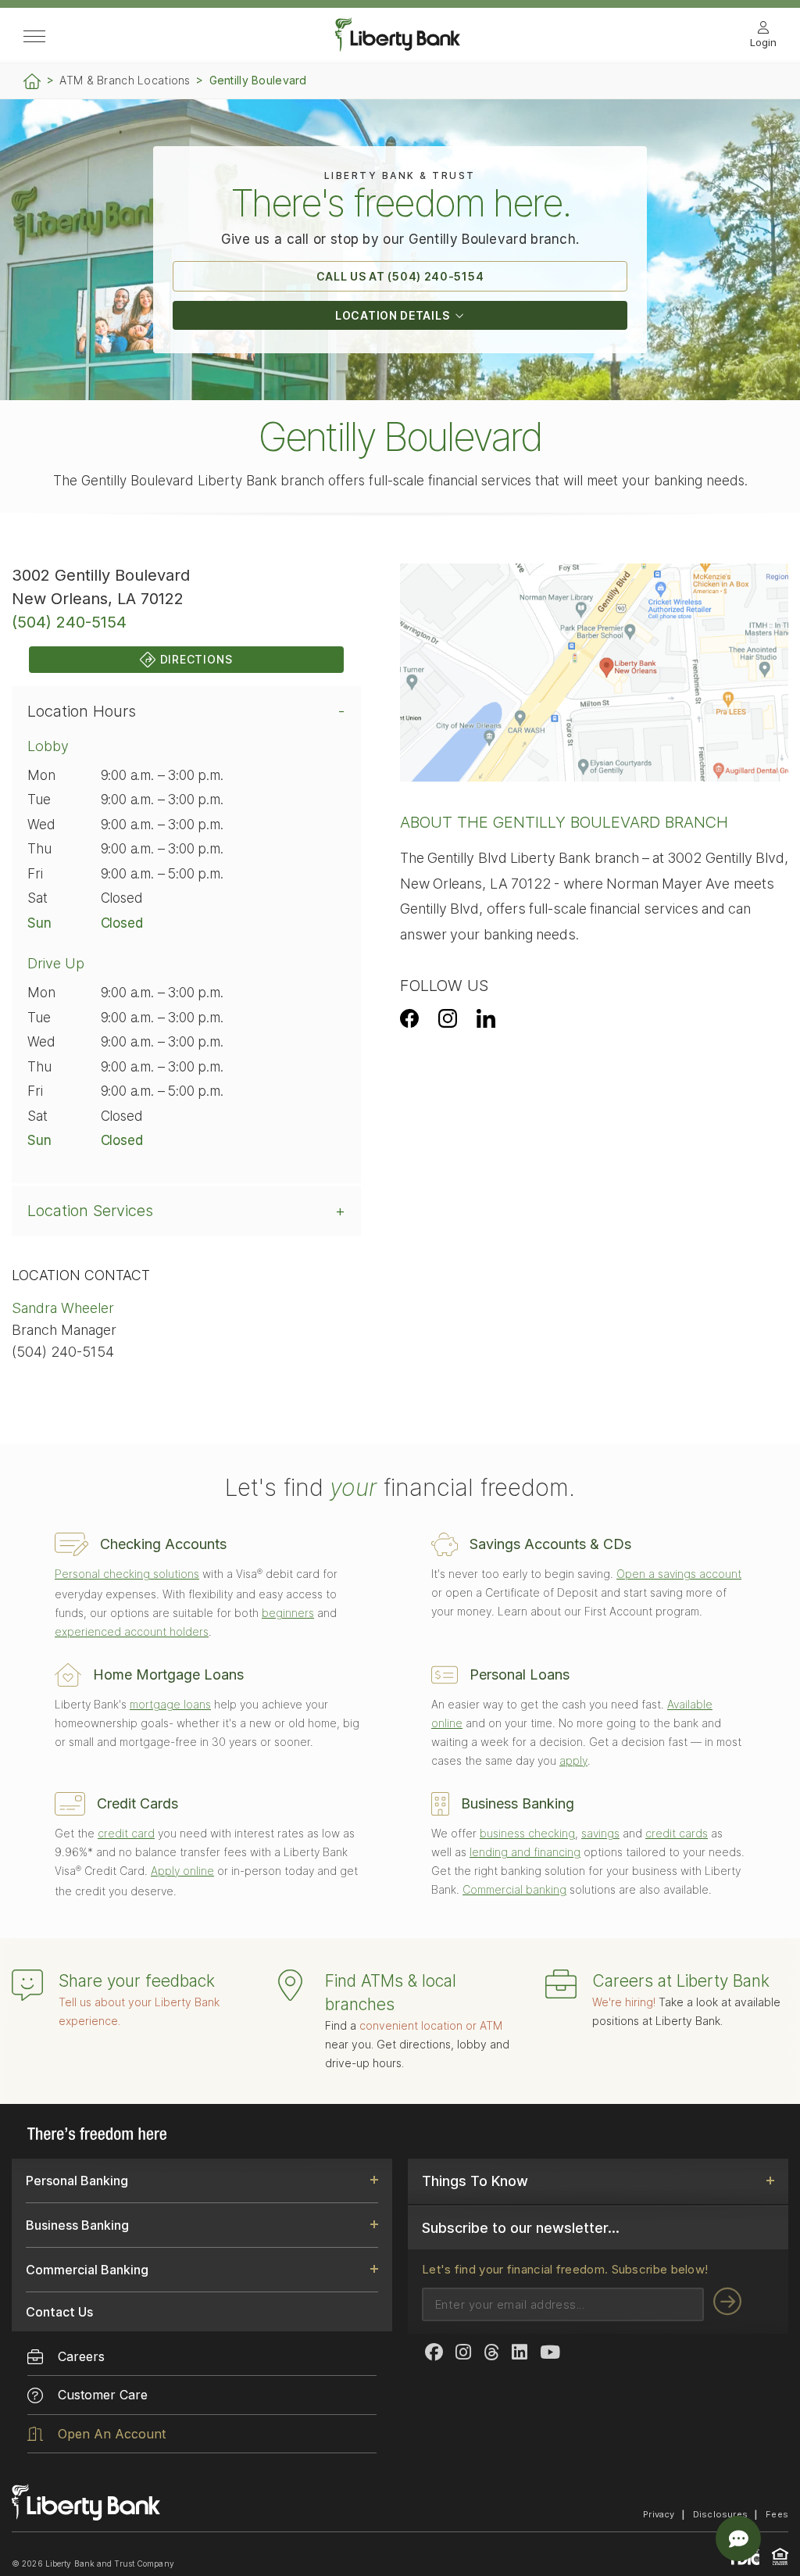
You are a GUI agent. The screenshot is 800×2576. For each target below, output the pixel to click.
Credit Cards (137, 1803)
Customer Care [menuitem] (103, 2395)
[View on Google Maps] (594, 673)
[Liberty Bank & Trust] (398, 47)
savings (600, 1833)
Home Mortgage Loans (168, 1674)
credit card (126, 1833)
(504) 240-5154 (69, 622)
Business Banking (518, 1803)
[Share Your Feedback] (27, 1987)
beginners (288, 1613)
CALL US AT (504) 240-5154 (400, 276)
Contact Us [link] (59, 2312)
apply (573, 1760)
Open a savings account (679, 1574)
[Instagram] (448, 1018)
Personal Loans (520, 1674)
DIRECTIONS (196, 659)
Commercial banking (514, 1889)
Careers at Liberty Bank (681, 1981)
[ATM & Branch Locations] (290, 1987)
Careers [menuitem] (81, 2356)
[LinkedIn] (486, 1018)
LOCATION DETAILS (392, 315)
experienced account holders (132, 1631)
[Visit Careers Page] (561, 1986)
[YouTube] (550, 2353)
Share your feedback (137, 1981)
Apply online (182, 1871)
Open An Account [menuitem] (112, 2434)
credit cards (677, 1833)
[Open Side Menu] (34, 38)
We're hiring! (624, 2002)
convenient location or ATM (431, 2025)
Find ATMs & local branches (391, 1993)
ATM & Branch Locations (125, 80)
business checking (527, 1833)
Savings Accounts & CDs (550, 1544)
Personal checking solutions (127, 1574)
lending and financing (525, 1852)
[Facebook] (409, 1018)
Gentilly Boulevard (258, 80)
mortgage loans (170, 1704)
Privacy (659, 2514)
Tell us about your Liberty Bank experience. (139, 2011)
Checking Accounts (163, 1544)
